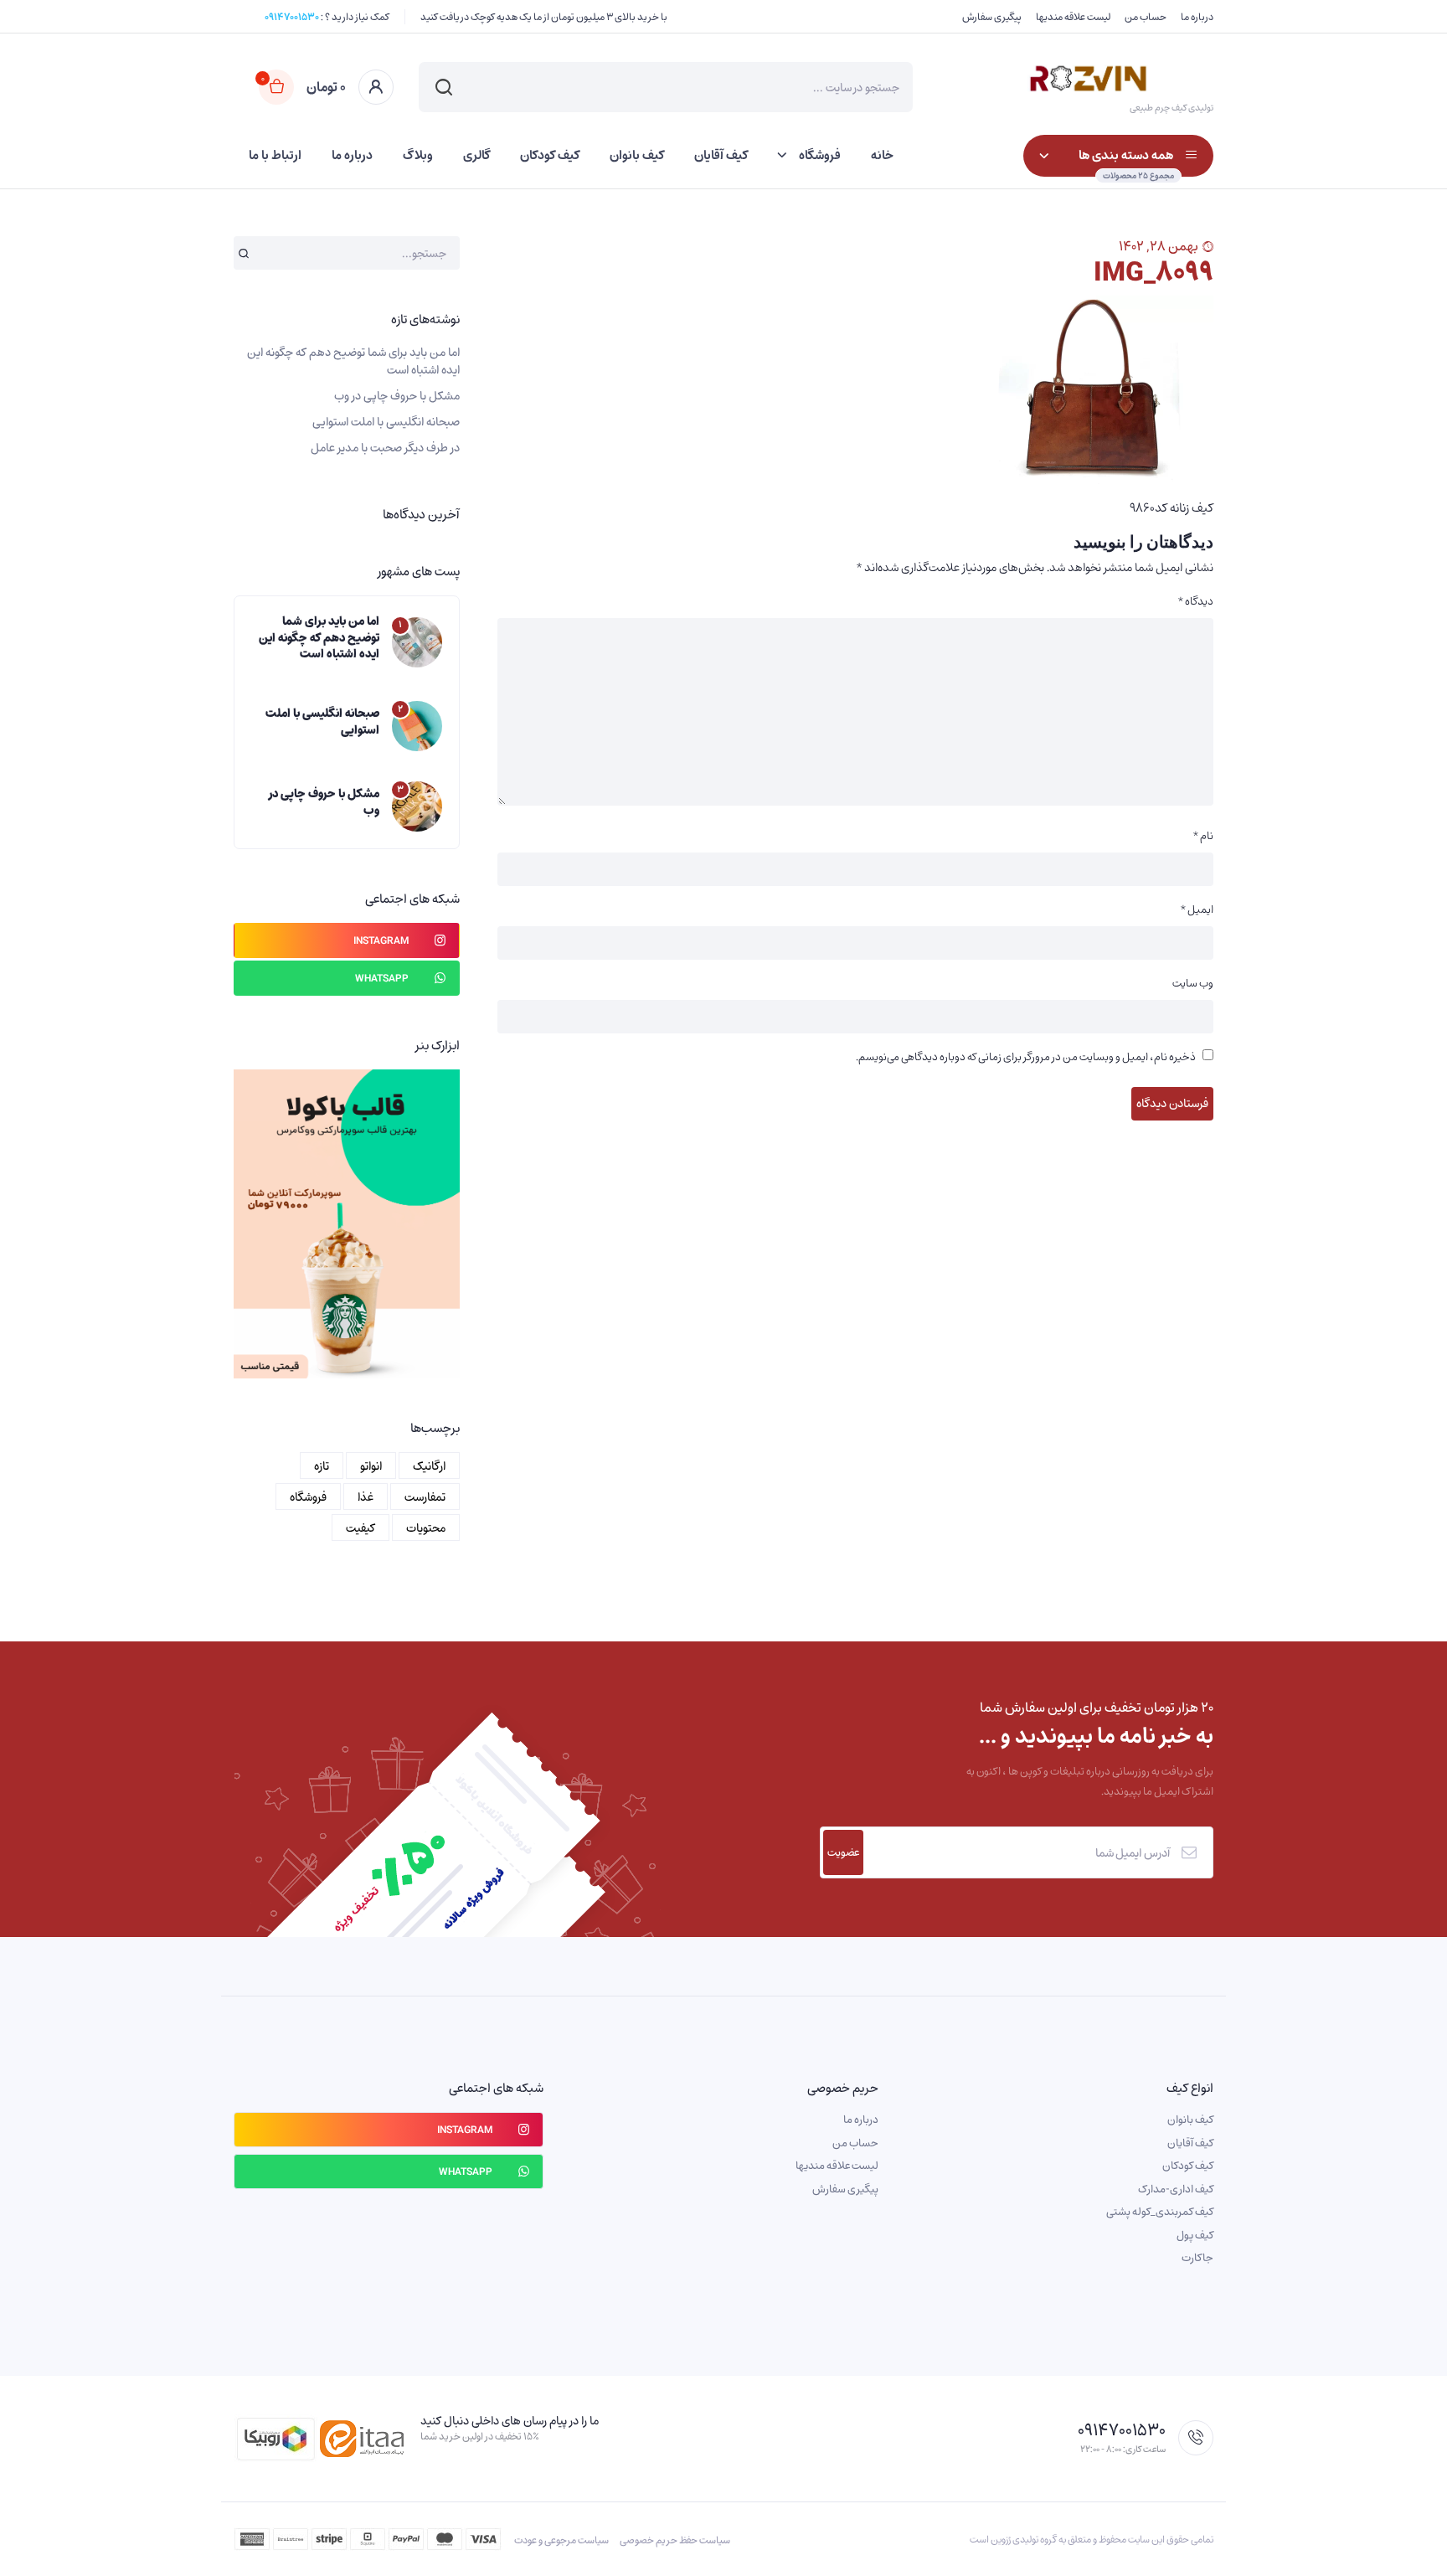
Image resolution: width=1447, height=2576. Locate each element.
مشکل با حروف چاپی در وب (397, 396)
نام (1203, 836)
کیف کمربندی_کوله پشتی (1160, 2212)
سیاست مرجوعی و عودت (561, 2540)
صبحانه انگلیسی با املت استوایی (386, 422)
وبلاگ (418, 155)
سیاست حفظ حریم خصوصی (675, 2540)
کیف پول (1195, 2235)
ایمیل (1197, 909)
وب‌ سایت (1193, 983)
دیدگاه (1196, 601)
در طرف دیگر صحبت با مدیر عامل (385, 448)
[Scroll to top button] (1409, 2538)
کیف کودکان (550, 155)
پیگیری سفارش (992, 17)
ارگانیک (429, 1466)
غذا (366, 1497)
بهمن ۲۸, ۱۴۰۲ (1159, 246)
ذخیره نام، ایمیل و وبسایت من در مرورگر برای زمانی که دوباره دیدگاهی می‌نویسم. (1026, 1057)
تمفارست (425, 1497)
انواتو (371, 1466)
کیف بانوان (637, 155)
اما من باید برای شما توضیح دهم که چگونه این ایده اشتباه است (353, 361)
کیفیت (360, 1528)
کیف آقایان (721, 155)
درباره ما (1197, 17)
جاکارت (1197, 2258)
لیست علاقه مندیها (1073, 17)
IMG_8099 (1153, 272)
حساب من (1146, 17)
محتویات (426, 1528)
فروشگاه (820, 155)
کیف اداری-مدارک (1176, 2189)
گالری (476, 155)
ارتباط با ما (275, 155)
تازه (322, 1466)
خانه (882, 155)
